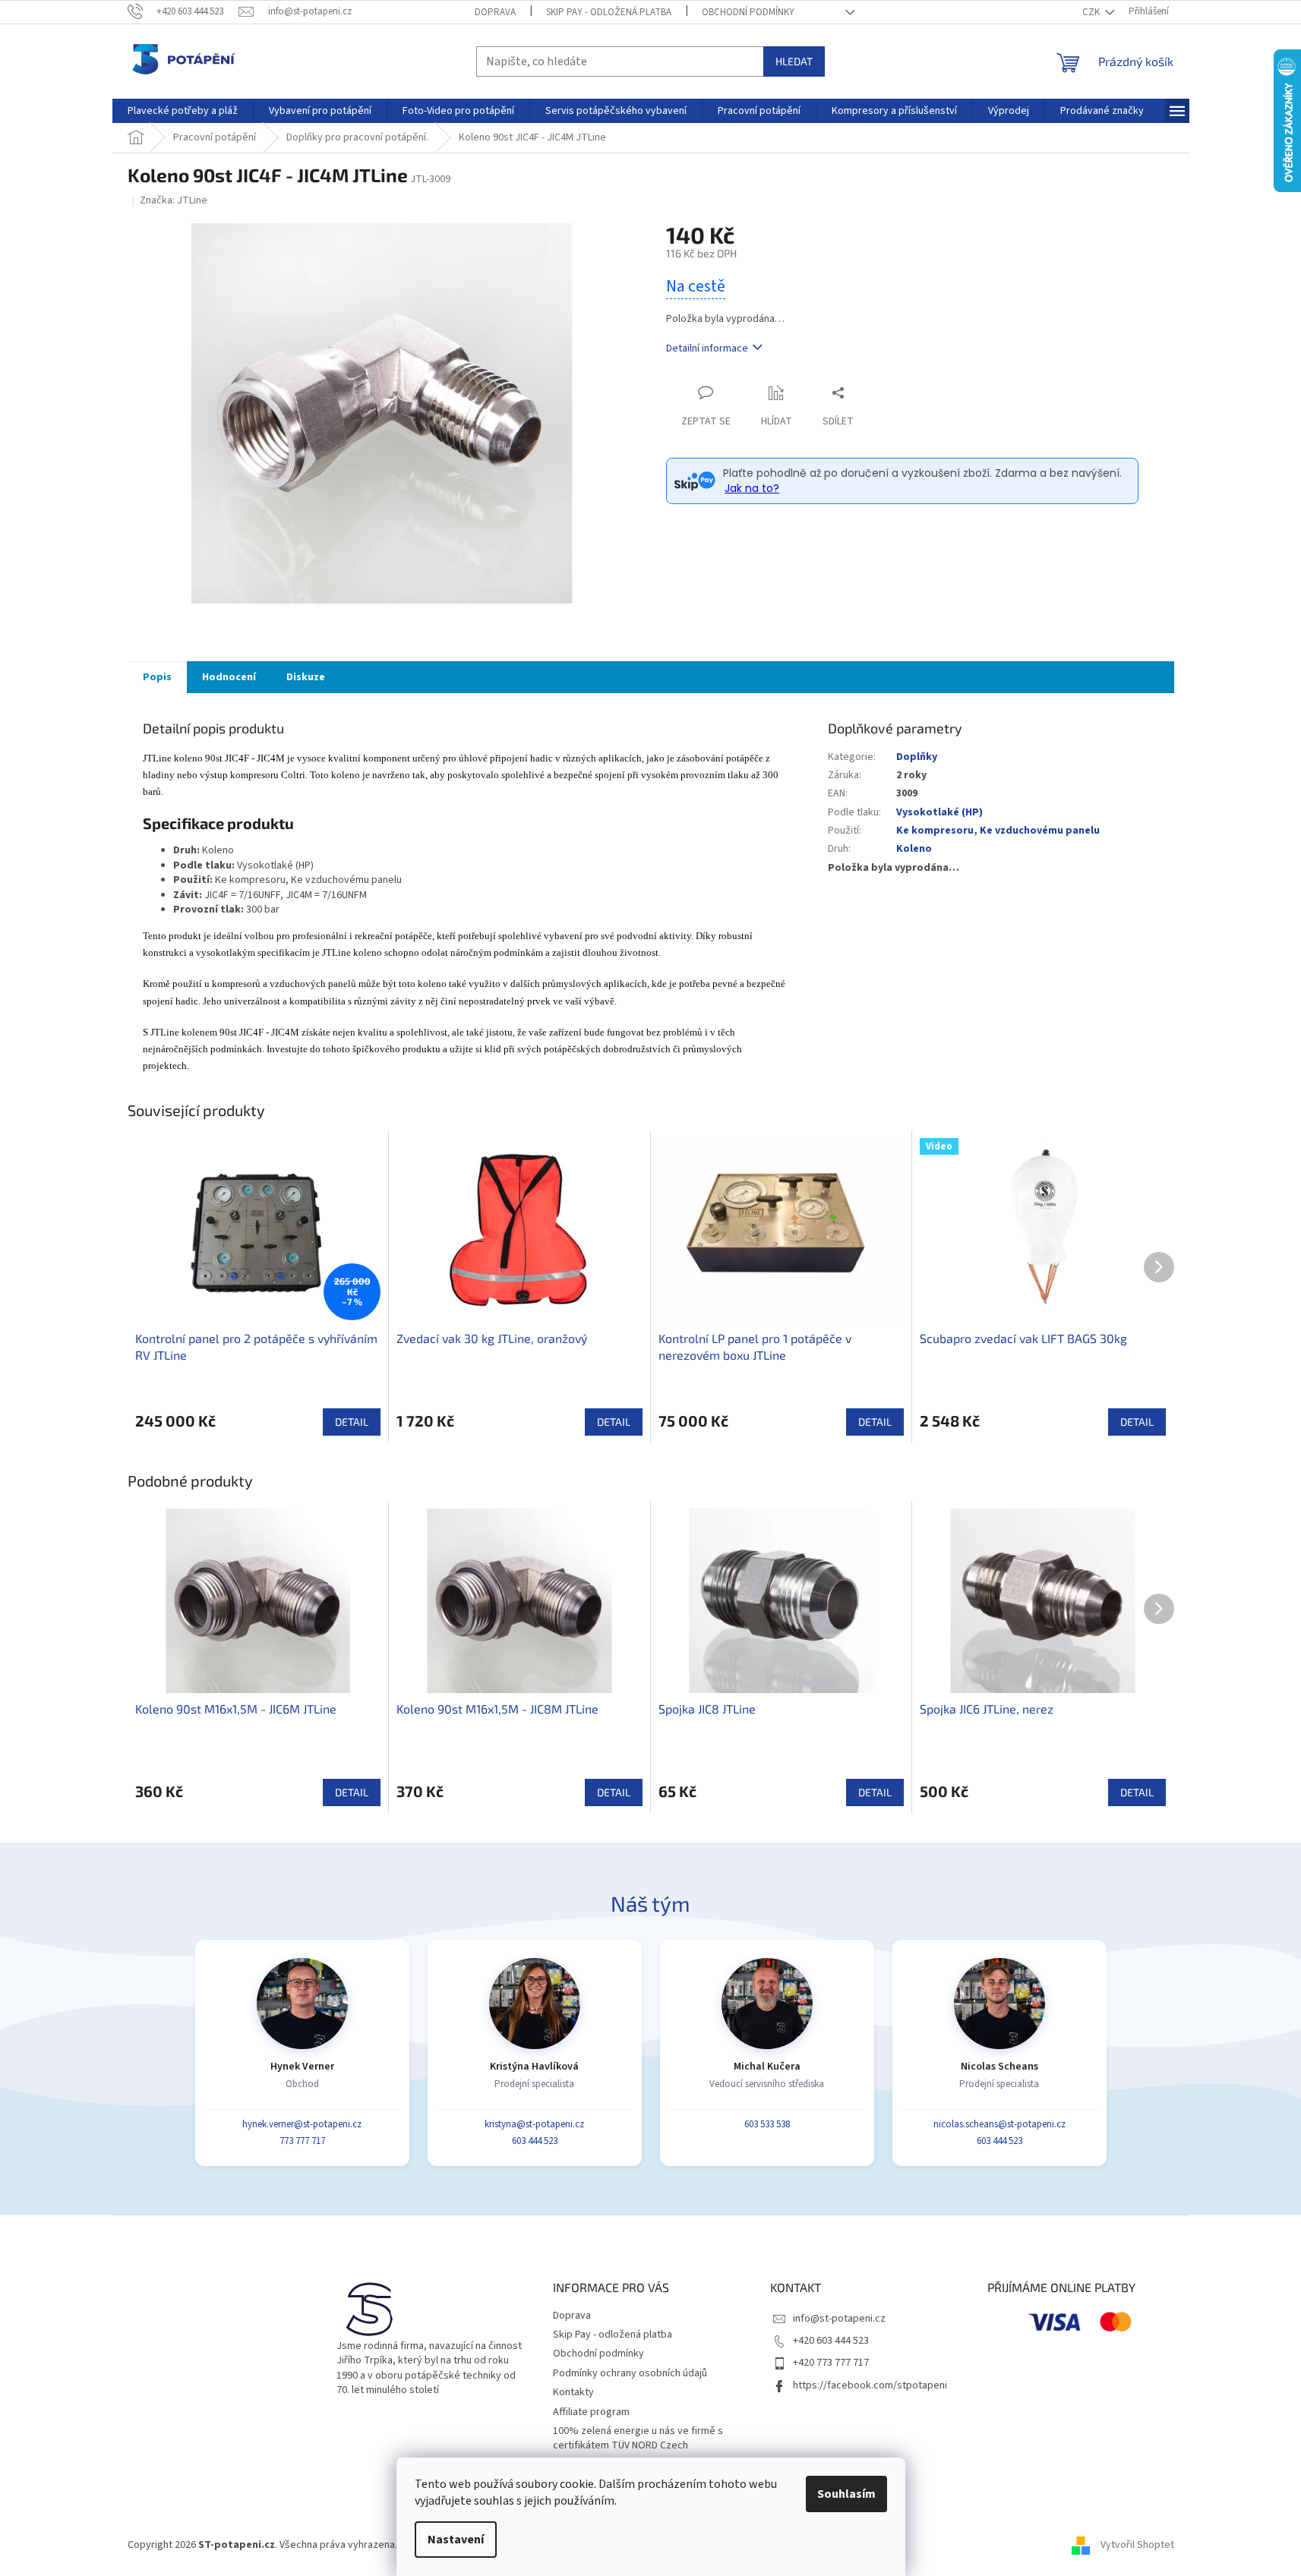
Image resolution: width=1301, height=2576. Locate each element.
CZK (1092, 12)
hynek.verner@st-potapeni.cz (302, 2124)
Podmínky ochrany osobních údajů (630, 2373)
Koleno (914, 849)
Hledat (794, 61)
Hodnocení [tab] (229, 677)
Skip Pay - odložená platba (609, 12)
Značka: (174, 200)
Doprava (495, 12)
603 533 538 (767, 2124)
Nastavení (456, 2540)
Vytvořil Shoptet (1137, 2545)
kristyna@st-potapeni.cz (534, 2124)
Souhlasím (846, 2494)
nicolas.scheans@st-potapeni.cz (999, 2124)
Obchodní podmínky (748, 12)
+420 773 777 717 (831, 2363)
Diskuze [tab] (306, 677)
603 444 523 (535, 2141)
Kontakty (573, 2392)
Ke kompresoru (935, 831)
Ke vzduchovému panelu (1040, 831)
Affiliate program (591, 2412)
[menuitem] (183, 111)
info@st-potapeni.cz (839, 2319)
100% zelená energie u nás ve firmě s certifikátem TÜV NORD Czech (638, 2438)
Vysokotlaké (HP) (939, 812)
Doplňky (917, 757)
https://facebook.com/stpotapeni (870, 2385)
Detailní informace (707, 348)
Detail (352, 1422)
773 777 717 (302, 2141)
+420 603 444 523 (831, 2341)
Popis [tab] (157, 677)
